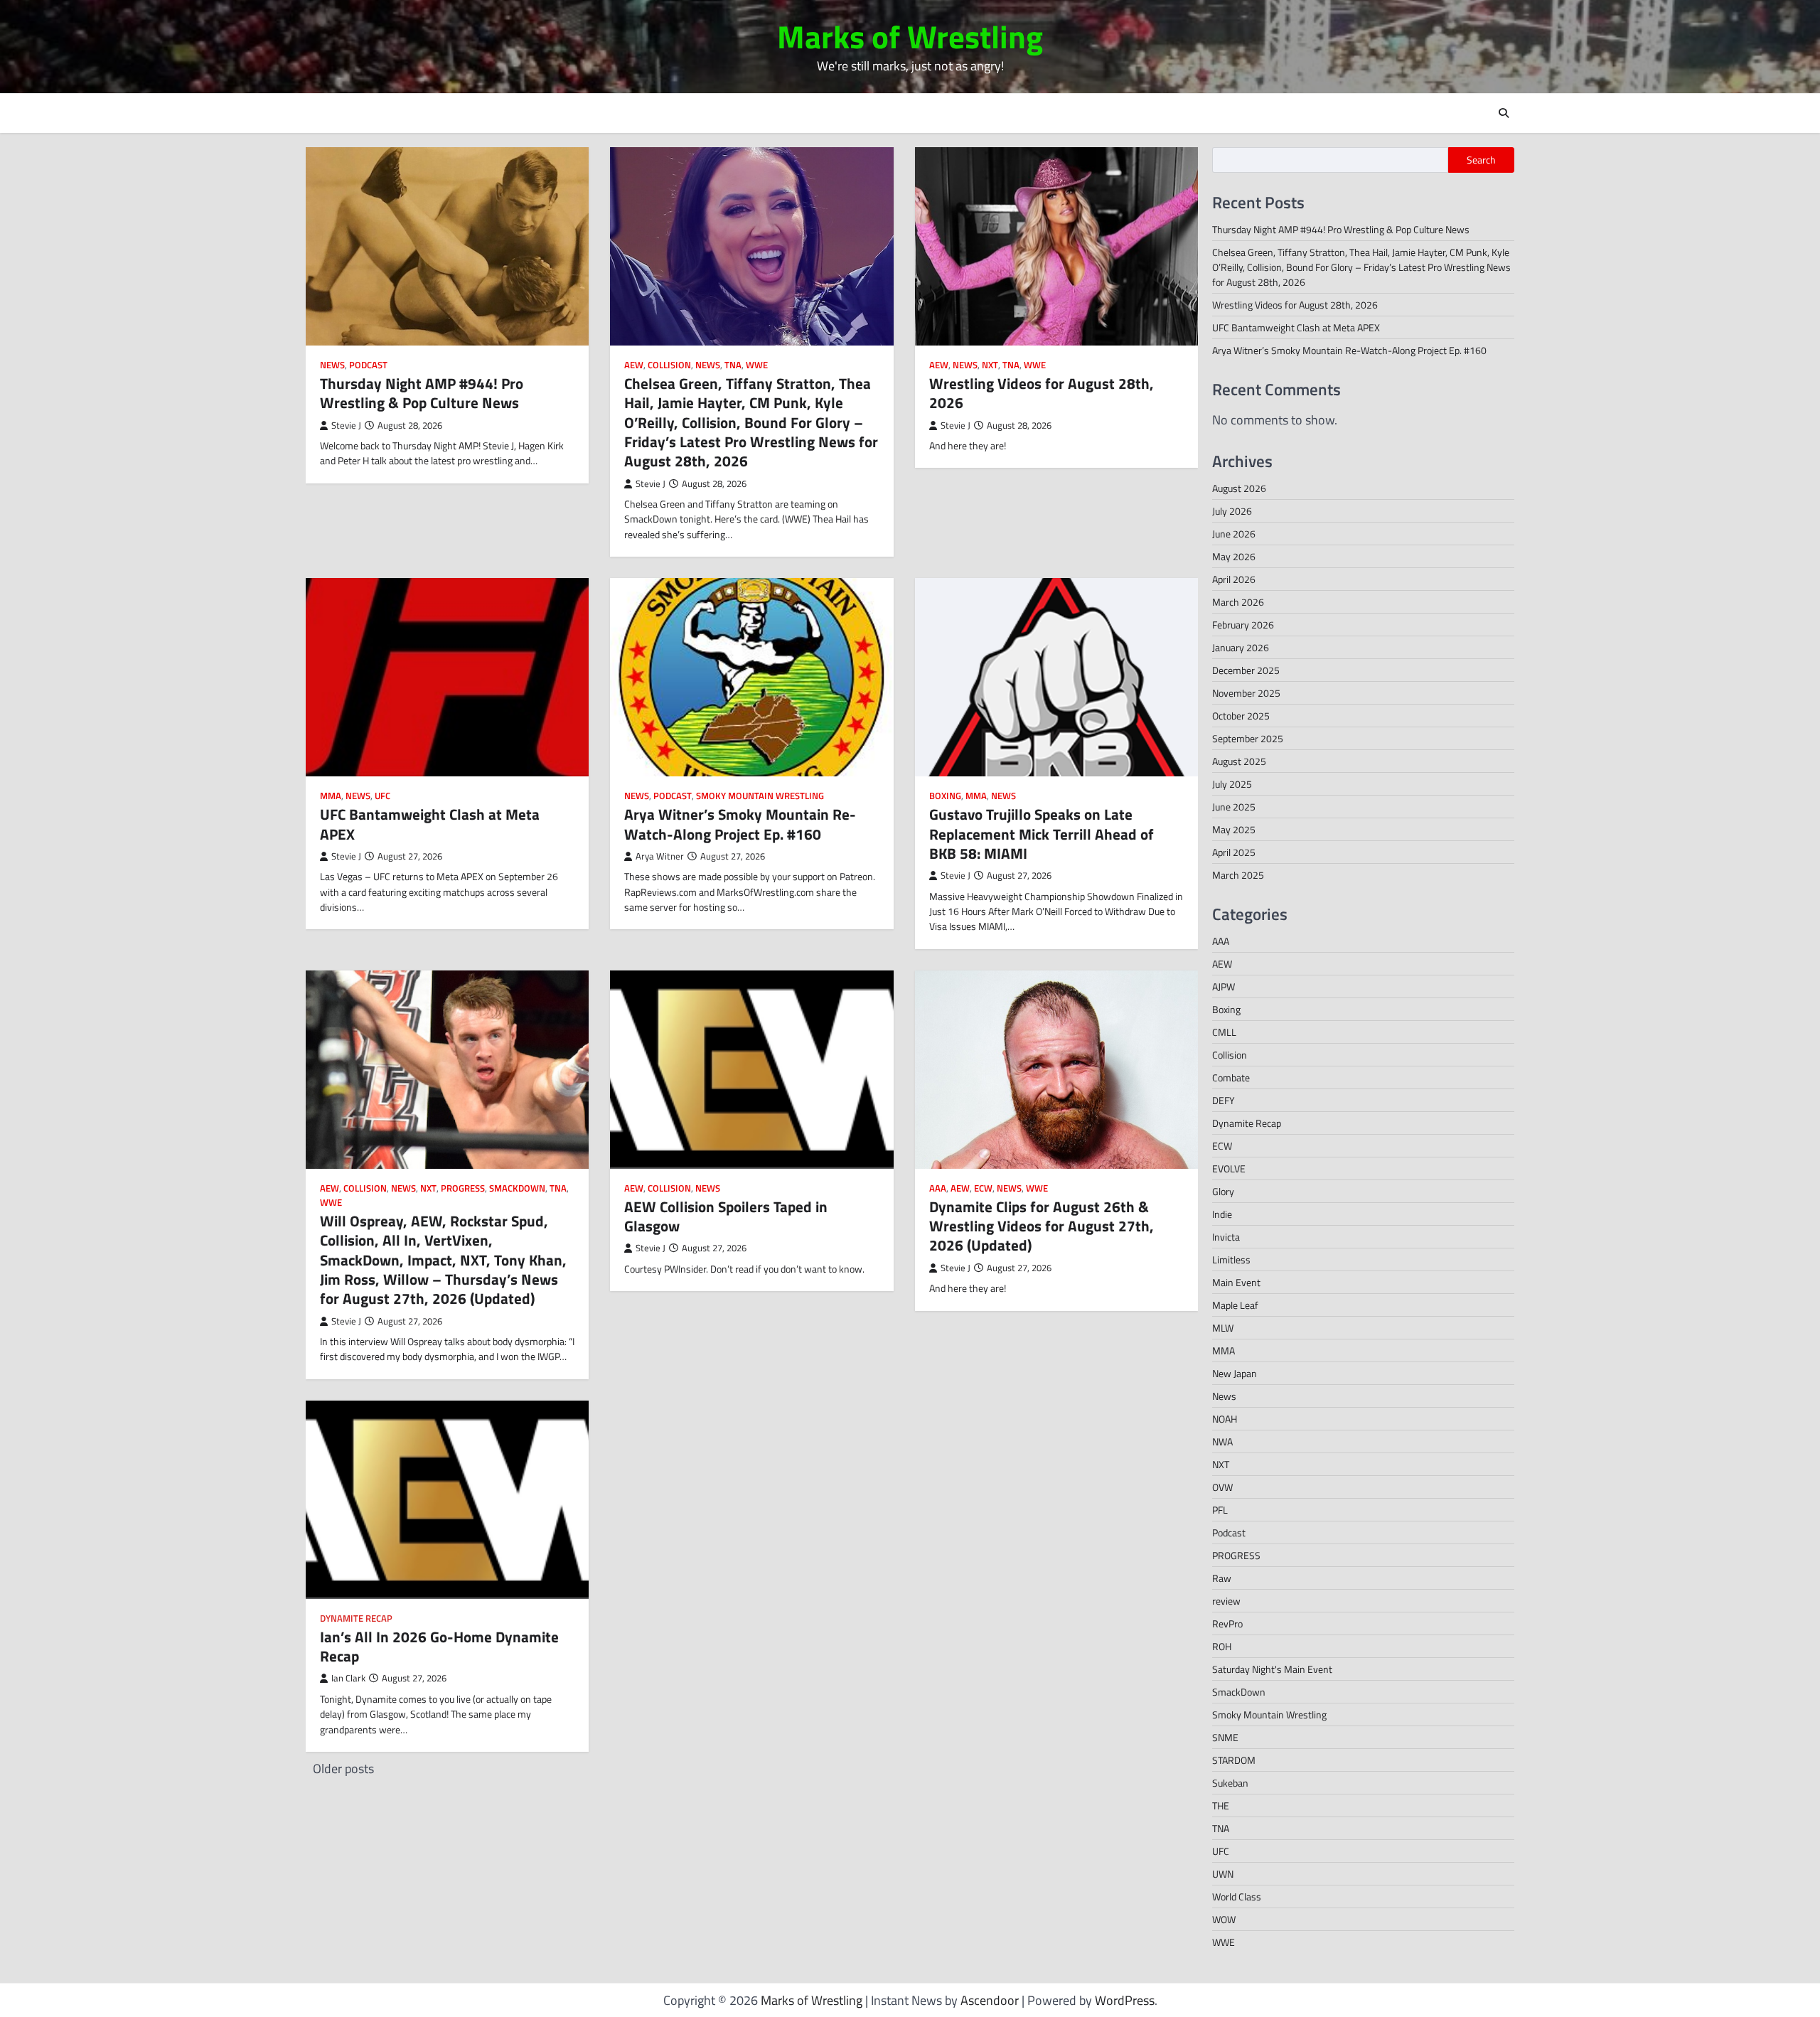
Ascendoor (990, 2000)
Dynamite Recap (356, 1619)
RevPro (1227, 1623)
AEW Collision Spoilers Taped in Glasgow (726, 1216)
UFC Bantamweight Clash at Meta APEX (430, 824)
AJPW (1224, 986)
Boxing (945, 796)
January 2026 (1241, 647)
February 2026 (1243, 625)
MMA (331, 796)
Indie (1222, 1214)
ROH (1222, 1646)
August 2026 (1239, 488)
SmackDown (517, 1188)
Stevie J (346, 426)
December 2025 (1246, 670)
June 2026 (1234, 534)
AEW (634, 365)
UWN (1223, 1874)
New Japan (1235, 1373)
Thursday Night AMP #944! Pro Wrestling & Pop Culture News (422, 393)
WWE (757, 365)
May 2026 (1234, 556)
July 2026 (1232, 511)
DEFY (1224, 1100)
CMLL (1224, 1032)
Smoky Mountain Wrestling (760, 796)
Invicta (1226, 1237)
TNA (733, 365)
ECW (983, 1188)
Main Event (1236, 1282)
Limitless (1231, 1259)
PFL (1220, 1510)
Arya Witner (660, 856)
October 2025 (1241, 716)
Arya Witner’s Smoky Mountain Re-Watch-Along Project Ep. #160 (740, 824)
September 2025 (1248, 738)
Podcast (368, 365)
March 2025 (1238, 875)
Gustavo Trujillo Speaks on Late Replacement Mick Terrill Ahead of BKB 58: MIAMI (1042, 834)
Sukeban (1230, 1783)
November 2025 (1246, 693)
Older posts (343, 1769)
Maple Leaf (1235, 1305)
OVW (1222, 1487)
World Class (1237, 1896)
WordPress (1125, 2000)
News (332, 365)
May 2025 (1234, 829)
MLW (1223, 1328)
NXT (990, 365)
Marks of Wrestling (910, 36)
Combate (1231, 1077)
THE (1221, 1805)
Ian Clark (348, 1678)
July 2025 (1232, 784)
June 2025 (1234, 807)
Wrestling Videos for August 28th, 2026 (1042, 393)
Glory (1223, 1191)
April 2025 (1234, 852)
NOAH (1225, 1419)
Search (1481, 160)
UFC (382, 796)
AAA (938, 1188)
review (1226, 1601)
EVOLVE (1229, 1168)
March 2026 (1238, 602)
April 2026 (1234, 579)
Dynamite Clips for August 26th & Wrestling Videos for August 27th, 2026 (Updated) (1042, 1226)
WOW (1224, 1919)
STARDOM (1234, 1760)
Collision (669, 365)
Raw (1222, 1578)
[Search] (1504, 113)
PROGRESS (463, 1188)
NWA (1222, 1441)
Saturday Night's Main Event (1272, 1669)
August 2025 (1239, 761)
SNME (1225, 1737)
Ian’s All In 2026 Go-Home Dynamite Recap (439, 1646)
